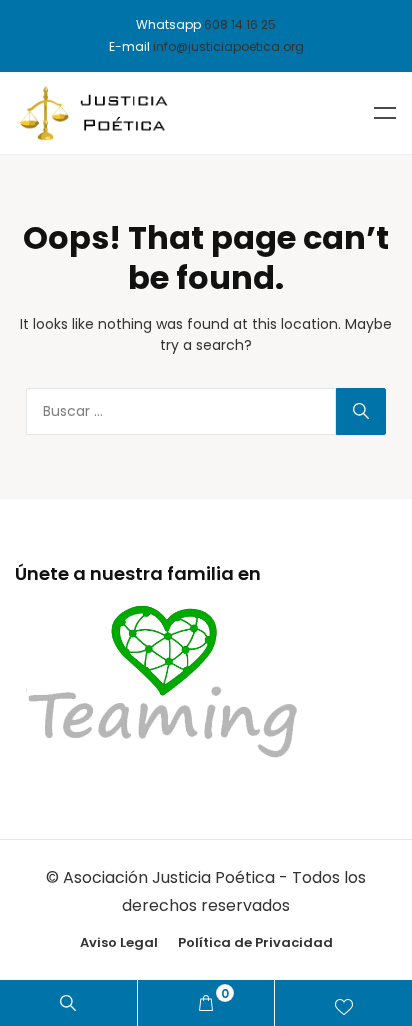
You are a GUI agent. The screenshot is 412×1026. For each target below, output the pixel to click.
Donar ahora (343, 1003)
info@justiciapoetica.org (228, 46)
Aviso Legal (119, 942)
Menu (385, 113)
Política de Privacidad (255, 942)
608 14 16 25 (240, 24)
